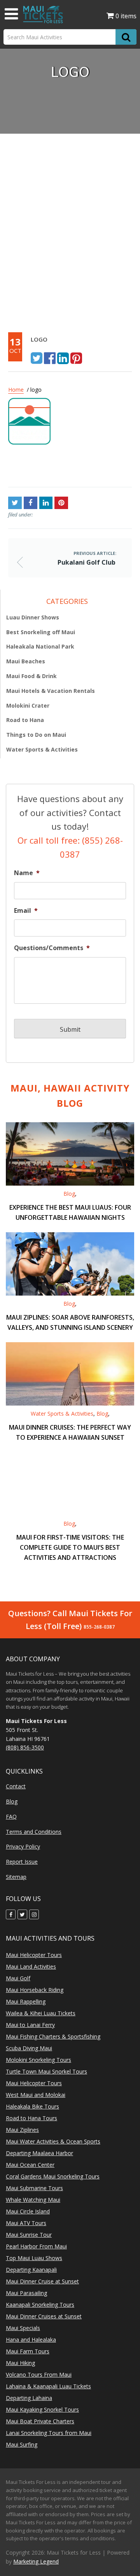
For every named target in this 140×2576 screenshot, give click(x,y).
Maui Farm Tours (28, 2351)
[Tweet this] (37, 358)
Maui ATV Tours (26, 2223)
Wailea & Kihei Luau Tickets (41, 2013)
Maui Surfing (22, 2444)
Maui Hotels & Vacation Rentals (51, 691)
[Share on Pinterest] (76, 358)
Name (27, 873)
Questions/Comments (52, 948)
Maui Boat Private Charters (40, 2421)
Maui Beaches (26, 661)
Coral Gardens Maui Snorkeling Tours (53, 2176)
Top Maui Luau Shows (34, 2258)
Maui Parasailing (26, 2293)
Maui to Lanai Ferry (30, 2025)
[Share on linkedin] (63, 358)
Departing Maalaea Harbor (39, 2153)
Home (16, 390)
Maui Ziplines (22, 2130)
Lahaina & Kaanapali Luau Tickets (48, 2386)
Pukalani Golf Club (35, 469)
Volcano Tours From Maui (39, 2375)
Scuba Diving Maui (29, 2048)
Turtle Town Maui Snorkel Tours (46, 2071)
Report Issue (22, 1862)
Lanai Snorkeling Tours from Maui (49, 2433)
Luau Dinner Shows (33, 617)
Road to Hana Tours (31, 2118)
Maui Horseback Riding (35, 1990)
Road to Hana (25, 720)
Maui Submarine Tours (34, 2188)
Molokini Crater (28, 705)
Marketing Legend (36, 2561)
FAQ (11, 1816)
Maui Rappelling (26, 2001)
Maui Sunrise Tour (29, 2235)
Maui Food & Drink (31, 676)
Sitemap (16, 1877)
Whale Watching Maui (33, 2200)
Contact (16, 1786)
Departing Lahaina (29, 2398)
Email (26, 911)
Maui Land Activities (31, 1966)
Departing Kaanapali (31, 2270)
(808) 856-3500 (25, 1747)
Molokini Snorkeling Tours (38, 2060)
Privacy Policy (23, 1846)
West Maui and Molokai (36, 2095)
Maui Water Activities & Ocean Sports (53, 2141)
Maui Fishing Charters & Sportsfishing (53, 2036)
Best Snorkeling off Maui (41, 632)
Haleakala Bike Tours (32, 2106)
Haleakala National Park (40, 646)
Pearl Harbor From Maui (36, 2246)
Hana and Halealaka (31, 2340)
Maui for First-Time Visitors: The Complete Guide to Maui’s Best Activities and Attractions (70, 1547)
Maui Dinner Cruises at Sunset (44, 2316)
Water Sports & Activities (42, 749)
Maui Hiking (20, 2363)
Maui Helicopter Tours (34, 1955)
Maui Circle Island (28, 2211)
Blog (69, 1194)
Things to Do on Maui (36, 735)
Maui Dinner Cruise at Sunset (42, 2281)
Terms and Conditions (34, 1832)
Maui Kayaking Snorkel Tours (42, 2409)
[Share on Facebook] (50, 358)
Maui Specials (23, 2328)
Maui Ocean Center (30, 2165)
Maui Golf (18, 1978)
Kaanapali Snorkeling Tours (40, 2305)
